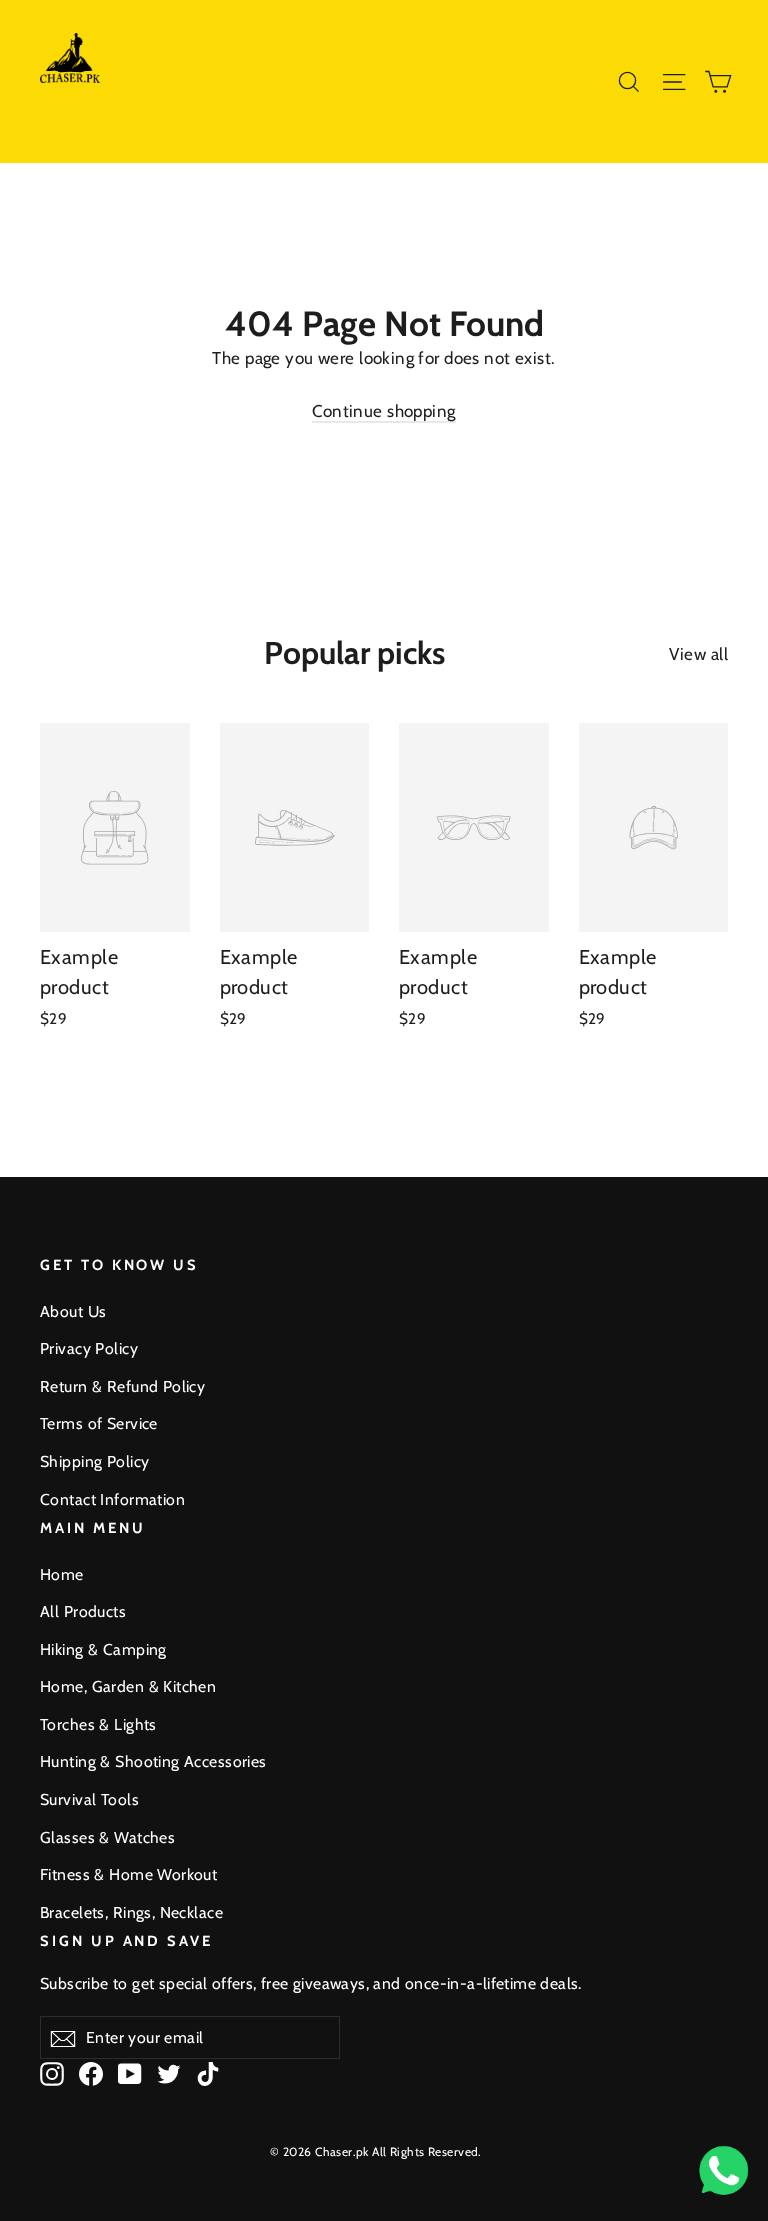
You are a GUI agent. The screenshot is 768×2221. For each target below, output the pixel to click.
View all (698, 654)
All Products (83, 1611)
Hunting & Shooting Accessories (153, 1761)
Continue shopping (383, 411)
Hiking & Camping (103, 1649)
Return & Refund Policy (122, 1386)
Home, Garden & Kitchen (128, 1686)
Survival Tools (89, 1799)
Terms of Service (99, 1423)
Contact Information (112, 1499)
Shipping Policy (94, 1461)
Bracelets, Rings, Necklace (131, 1912)
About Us (73, 1311)
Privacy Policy (89, 1348)
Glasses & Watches (107, 1837)
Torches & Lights (98, 1724)
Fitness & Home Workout (128, 1874)
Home (62, 1574)
